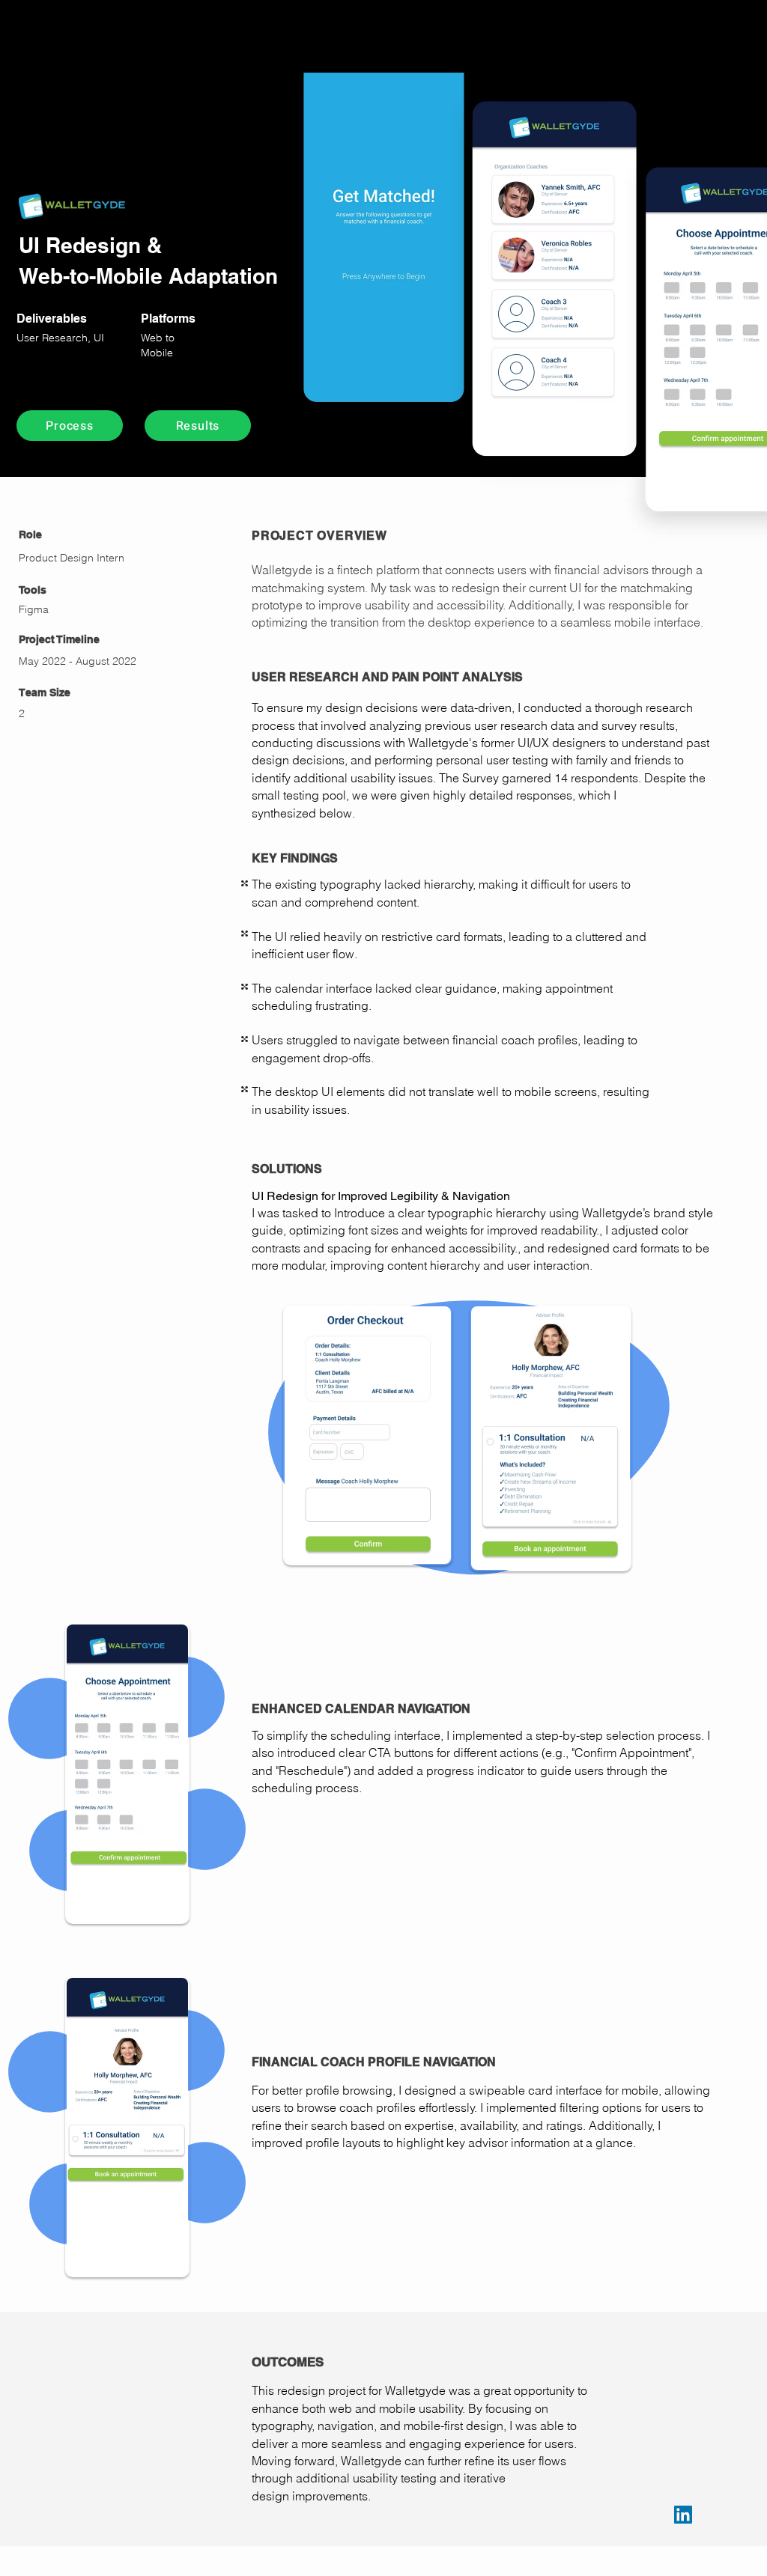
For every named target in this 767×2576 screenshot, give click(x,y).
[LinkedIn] (683, 2515)
